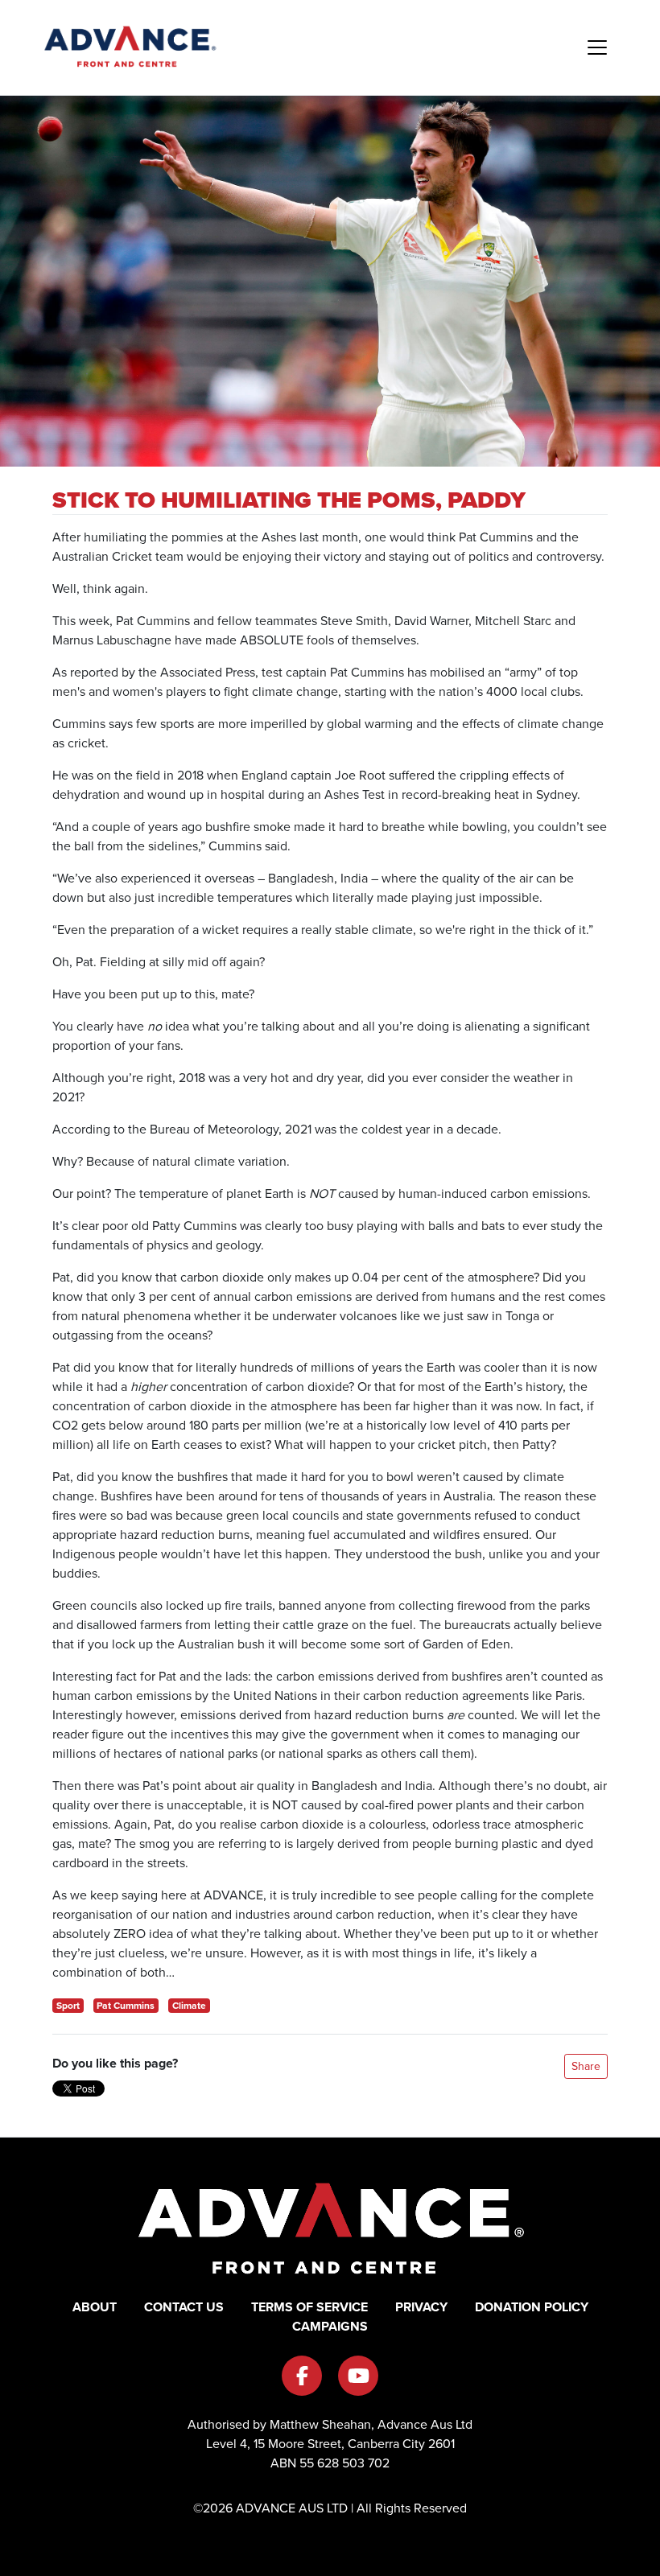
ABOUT (95, 2307)
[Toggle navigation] (597, 47)
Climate (189, 2006)
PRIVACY (421, 2307)
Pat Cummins (126, 2006)
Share (586, 2066)
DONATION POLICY (532, 2307)
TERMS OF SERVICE (309, 2307)
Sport (68, 2006)
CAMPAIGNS (330, 2326)
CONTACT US (184, 2307)
